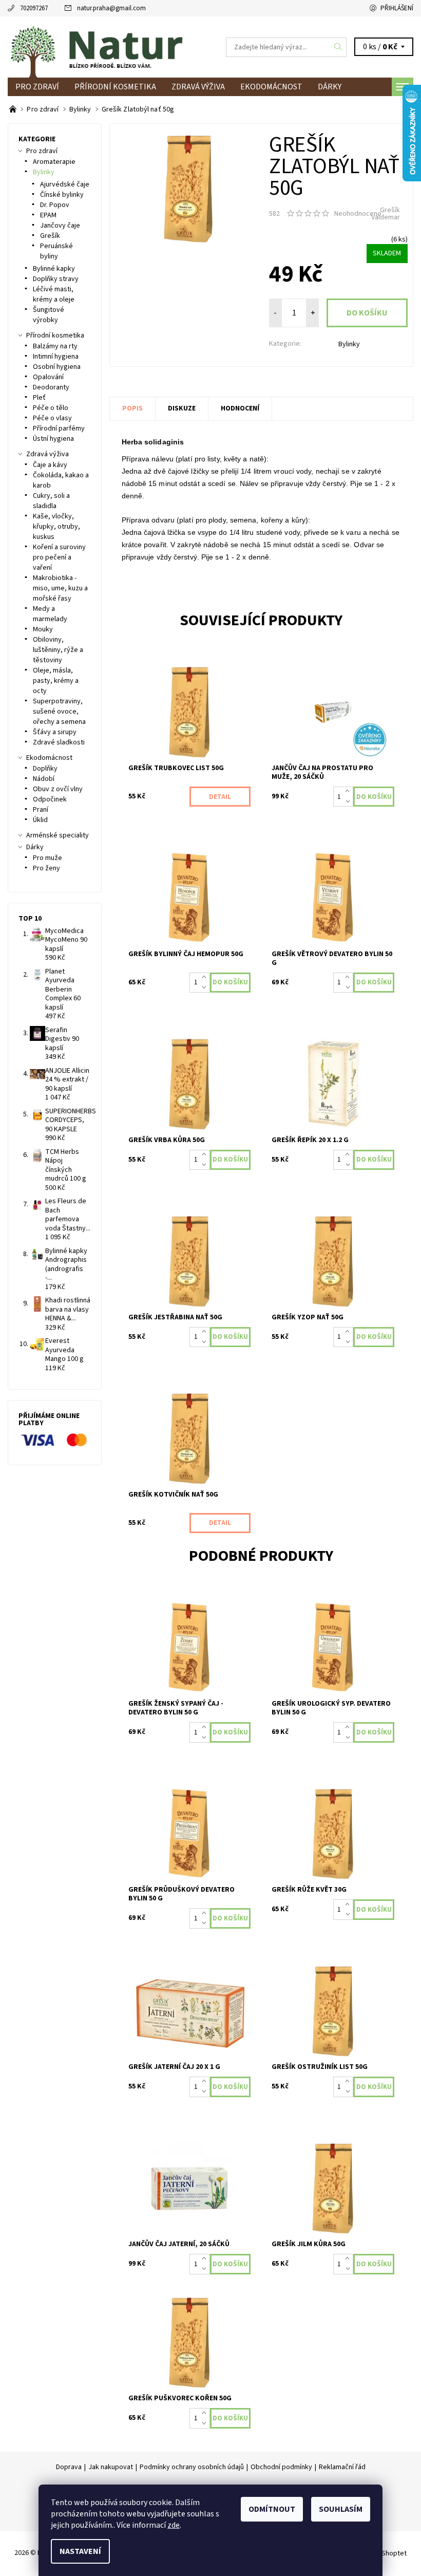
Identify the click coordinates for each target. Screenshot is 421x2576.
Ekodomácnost (271, 87)
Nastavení (80, 2551)
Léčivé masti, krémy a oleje (54, 294)
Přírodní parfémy (59, 428)
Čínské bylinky (62, 195)
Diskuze (182, 408)
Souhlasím (341, 2509)
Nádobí (44, 779)
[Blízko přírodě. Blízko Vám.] (14, 109)
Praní (41, 810)
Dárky (330, 87)
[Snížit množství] (349, 802)
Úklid (40, 820)
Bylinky (349, 344)
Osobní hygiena (57, 367)
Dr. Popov (55, 205)
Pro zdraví (37, 87)
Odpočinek (50, 799)
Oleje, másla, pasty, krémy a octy (56, 681)
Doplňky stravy (56, 279)
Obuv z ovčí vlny (58, 789)
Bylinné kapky (54, 269)
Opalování (48, 377)
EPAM (48, 215)
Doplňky (45, 769)
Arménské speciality (58, 835)
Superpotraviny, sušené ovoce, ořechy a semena (59, 712)
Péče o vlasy (52, 418)
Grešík (50, 236)
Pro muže (47, 858)
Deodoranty (51, 387)
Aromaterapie (54, 162)
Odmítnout (272, 2509)
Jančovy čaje (60, 226)
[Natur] (109, 47)
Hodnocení (240, 408)
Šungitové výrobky (49, 315)
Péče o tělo (51, 408)
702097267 (34, 8)
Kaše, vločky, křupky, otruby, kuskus (56, 527)
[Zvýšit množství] (349, 792)
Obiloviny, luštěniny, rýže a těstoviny (58, 650)
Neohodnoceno (358, 214)
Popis (132, 408)
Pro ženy (46, 868)
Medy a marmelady (50, 614)
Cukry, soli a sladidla (51, 501)
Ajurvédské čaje (65, 184)
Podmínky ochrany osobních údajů (192, 2467)
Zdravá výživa (198, 87)
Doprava (69, 2467)
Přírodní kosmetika (115, 87)
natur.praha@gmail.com (111, 8)
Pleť (39, 398)
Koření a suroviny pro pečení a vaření (59, 557)
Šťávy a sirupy (55, 732)
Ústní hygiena (53, 439)
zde (174, 2525)
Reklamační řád (342, 2467)
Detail (220, 797)
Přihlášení (397, 8)
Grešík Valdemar (386, 214)
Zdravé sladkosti (59, 742)
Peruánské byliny (56, 251)
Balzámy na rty (55, 346)
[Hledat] (338, 47)
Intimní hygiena (56, 357)
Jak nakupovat (111, 2467)
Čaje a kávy (50, 465)
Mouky (43, 629)
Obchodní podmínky (281, 2467)
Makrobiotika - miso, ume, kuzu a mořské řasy (60, 588)
